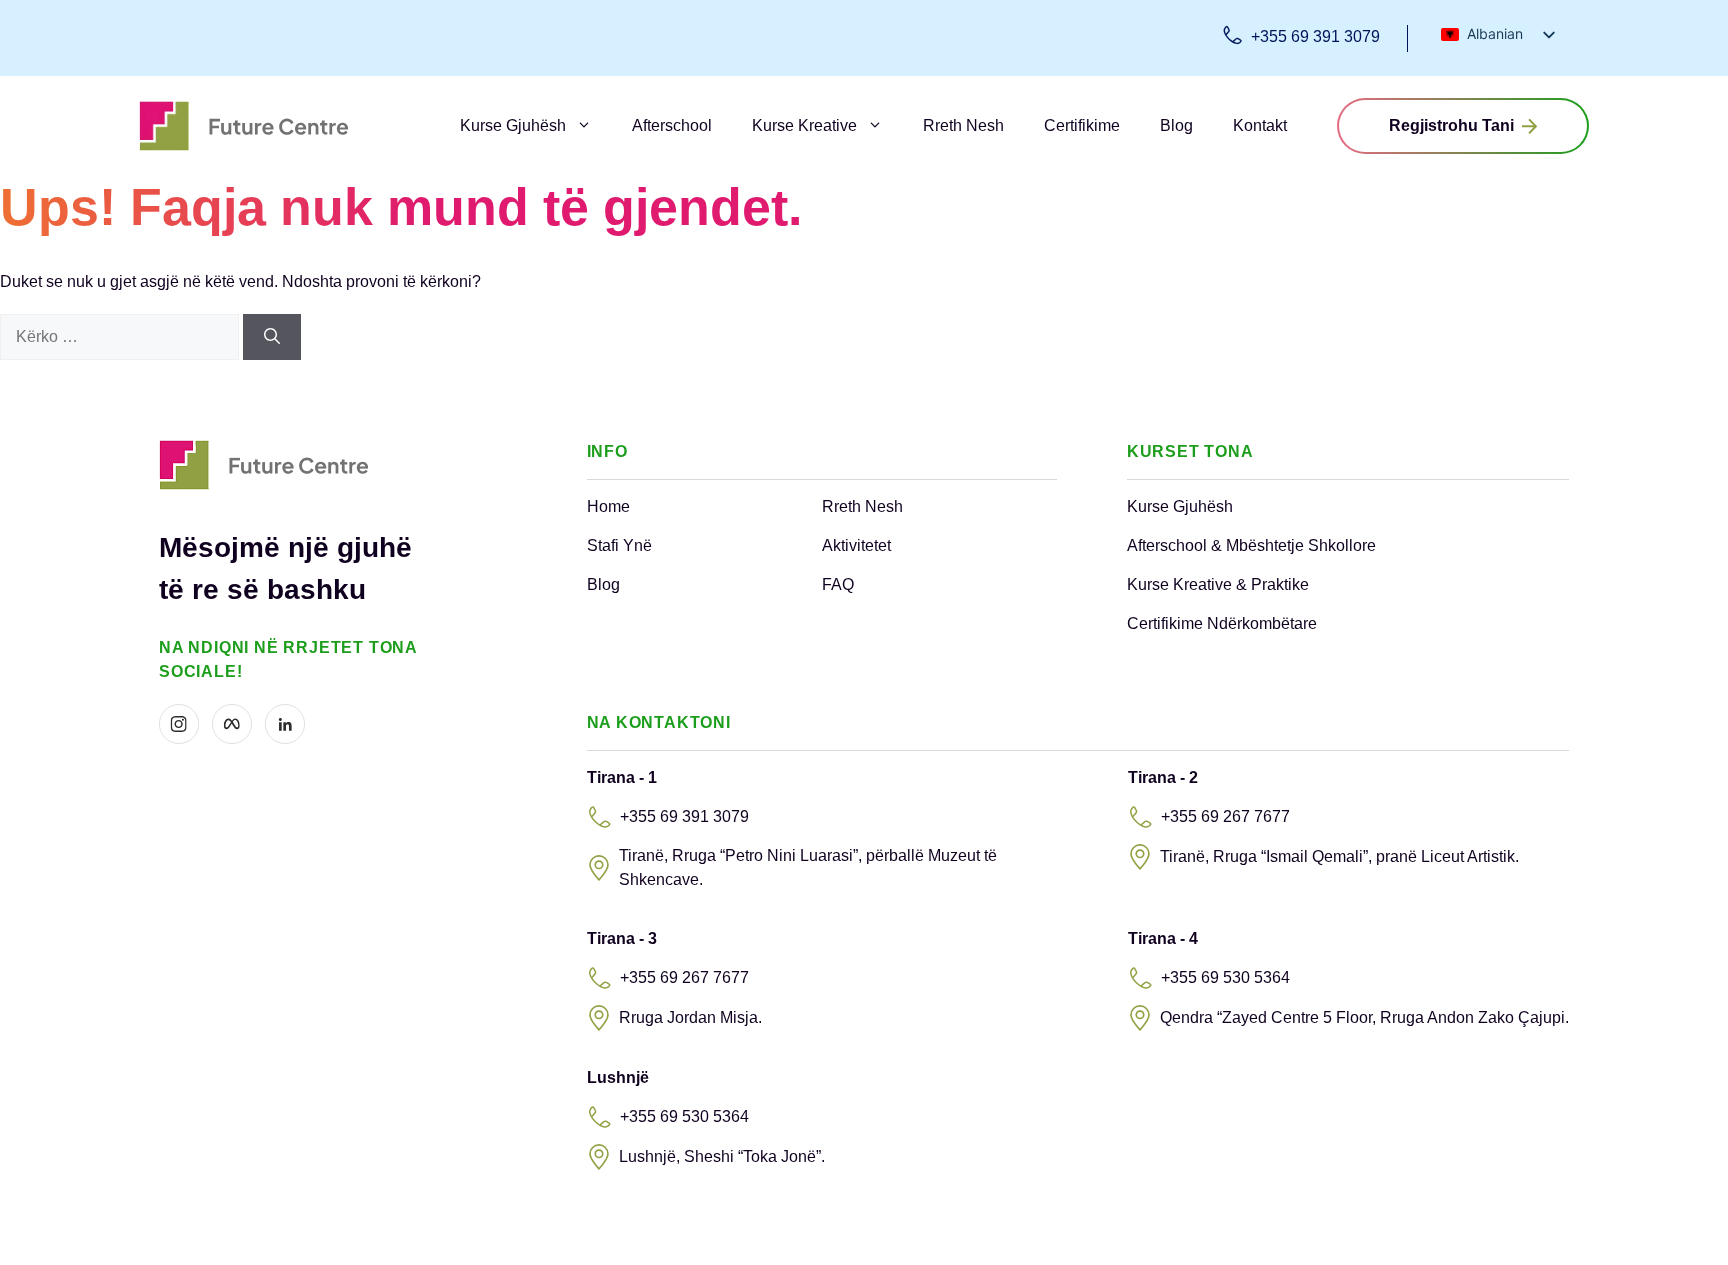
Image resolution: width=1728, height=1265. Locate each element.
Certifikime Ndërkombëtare (1222, 623)
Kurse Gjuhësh (513, 125)
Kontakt (1260, 125)
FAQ (838, 584)
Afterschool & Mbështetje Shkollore (1251, 545)
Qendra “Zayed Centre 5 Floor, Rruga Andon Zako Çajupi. (1364, 1017)
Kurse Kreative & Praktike (1218, 584)
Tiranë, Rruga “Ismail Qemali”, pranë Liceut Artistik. (1339, 856)
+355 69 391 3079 (1315, 36)
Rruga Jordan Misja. (690, 1017)
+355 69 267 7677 (1225, 816)
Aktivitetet (856, 545)
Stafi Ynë (619, 545)
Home (608, 506)
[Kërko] (272, 337)
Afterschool (672, 125)
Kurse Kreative (804, 125)
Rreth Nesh (963, 125)
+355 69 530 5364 (1225, 977)
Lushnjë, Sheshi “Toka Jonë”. (722, 1156)
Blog (1176, 125)
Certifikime (1082, 125)
